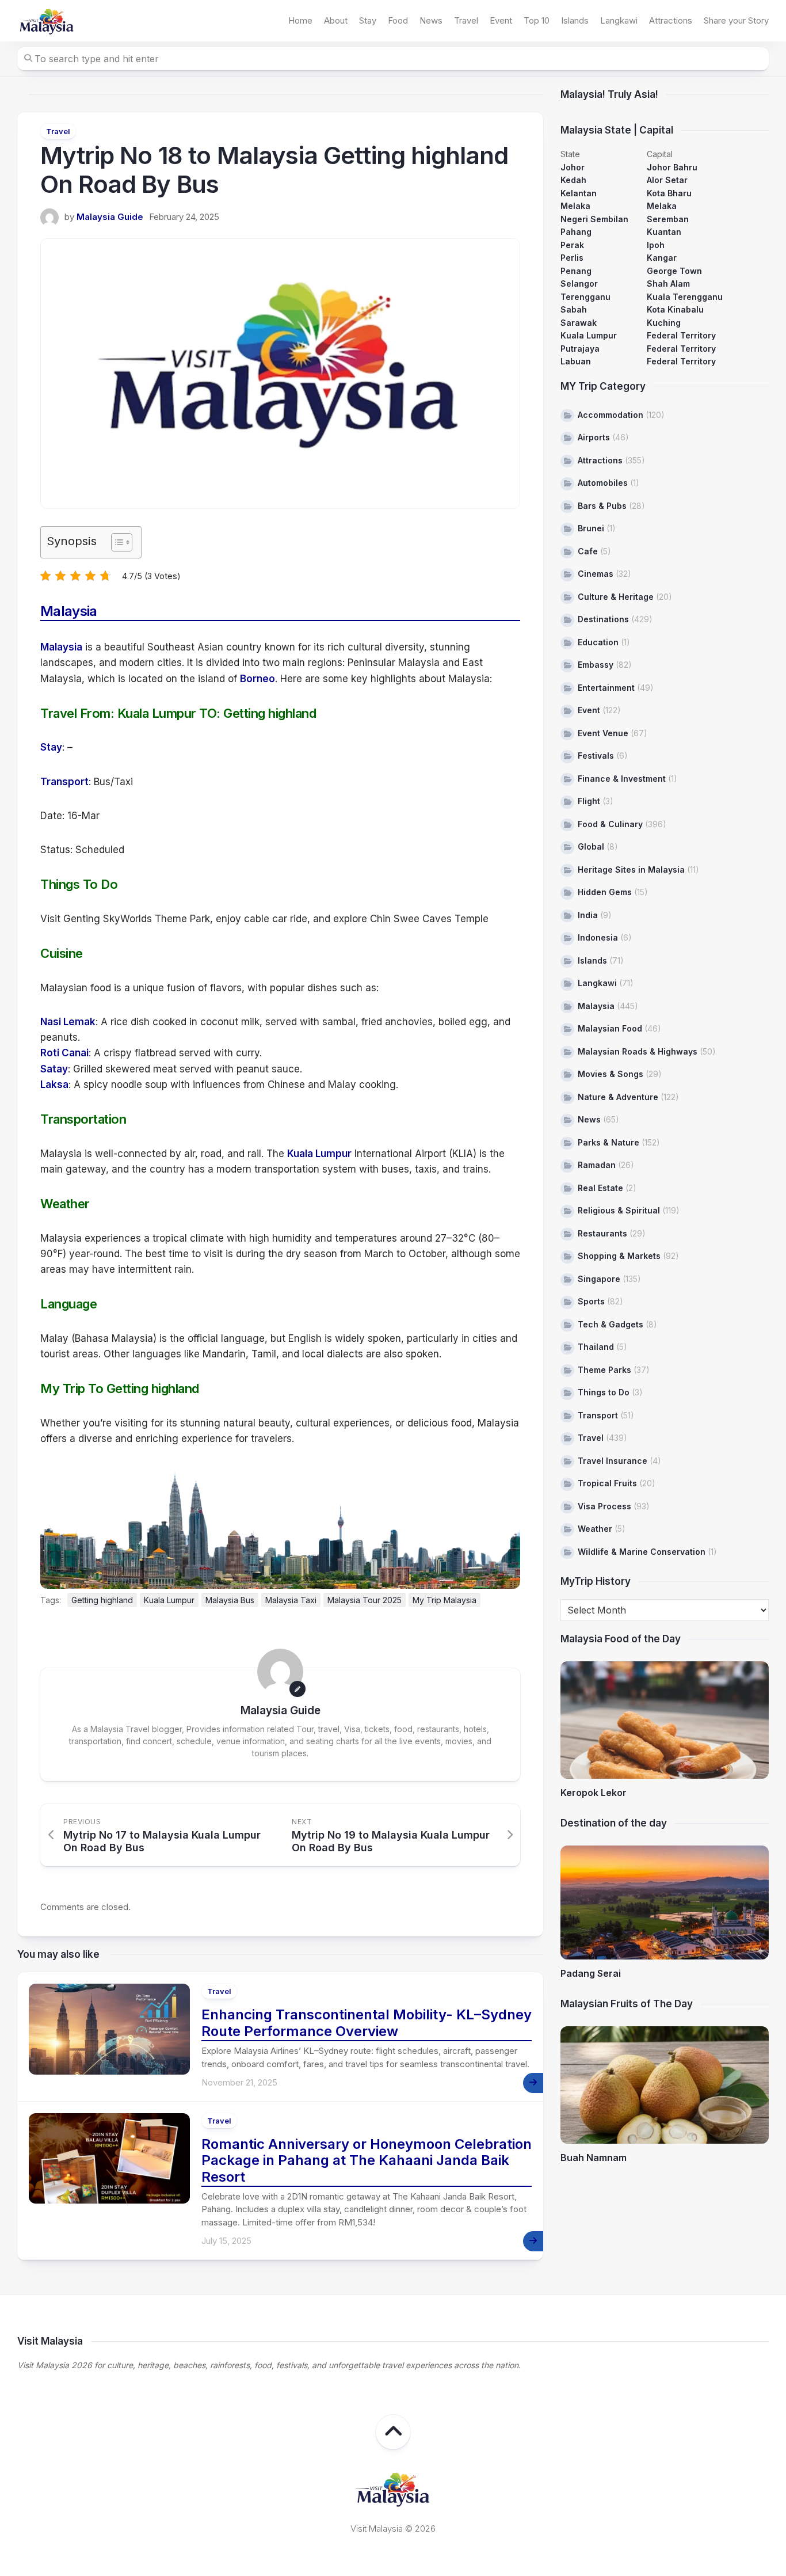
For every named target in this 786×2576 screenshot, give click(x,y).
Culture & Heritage (616, 597)
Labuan (576, 361)
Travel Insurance (613, 1461)
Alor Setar (667, 180)
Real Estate (600, 1188)
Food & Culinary (610, 824)
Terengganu (585, 297)
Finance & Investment (622, 779)
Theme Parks (604, 1370)
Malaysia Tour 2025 (365, 1600)
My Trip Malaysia (444, 1600)
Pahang (576, 232)
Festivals (596, 756)
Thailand (596, 1347)
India (588, 915)
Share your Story (736, 20)
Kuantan (664, 232)
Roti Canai (64, 1053)
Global (591, 846)
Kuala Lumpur (319, 1154)
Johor (573, 167)
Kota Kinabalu (675, 309)
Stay (368, 20)
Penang (576, 271)
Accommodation (611, 415)
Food (398, 20)
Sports (591, 1301)
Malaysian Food (610, 1028)
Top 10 (537, 20)
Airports (594, 437)
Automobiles (603, 483)
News (431, 20)
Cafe (588, 551)
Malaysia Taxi (291, 1600)
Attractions (671, 20)
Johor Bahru (672, 167)
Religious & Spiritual (619, 1210)
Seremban (668, 219)
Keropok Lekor (594, 1793)
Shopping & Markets (619, 1256)
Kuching (664, 323)
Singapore (599, 1279)
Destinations (603, 619)
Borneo (257, 679)
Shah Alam (668, 284)
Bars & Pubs (602, 506)
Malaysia (61, 647)
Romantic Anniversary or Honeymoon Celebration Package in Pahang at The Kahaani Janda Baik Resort (367, 2161)
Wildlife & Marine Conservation (642, 1552)
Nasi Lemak (68, 1022)
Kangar (662, 258)
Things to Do (604, 1392)
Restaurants (602, 1233)
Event (501, 20)
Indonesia (598, 937)
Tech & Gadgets (611, 1324)
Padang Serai (591, 1973)
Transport (64, 782)
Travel (466, 20)
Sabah (574, 309)
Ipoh (656, 245)
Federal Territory (681, 335)
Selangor (579, 284)
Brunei (591, 528)
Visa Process (604, 1506)
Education (598, 642)
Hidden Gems (605, 892)
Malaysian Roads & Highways (638, 1051)
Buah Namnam (594, 2158)
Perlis (572, 258)
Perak (572, 245)
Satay (54, 1069)
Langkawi (619, 20)
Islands (575, 20)
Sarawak (579, 323)
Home (300, 20)
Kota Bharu (669, 193)
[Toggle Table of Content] (116, 542)
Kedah (573, 180)
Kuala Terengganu (685, 297)
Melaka (575, 206)
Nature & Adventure (618, 1097)
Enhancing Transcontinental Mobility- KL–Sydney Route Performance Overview (367, 2023)
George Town (674, 271)
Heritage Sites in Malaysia (631, 870)
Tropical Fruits (607, 1483)
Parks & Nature (608, 1142)
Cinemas (596, 574)
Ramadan (597, 1165)
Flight (589, 801)
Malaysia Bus (230, 1600)
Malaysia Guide (110, 217)
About (336, 20)
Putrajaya (580, 349)
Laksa (54, 1085)
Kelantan (579, 193)
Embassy (596, 665)
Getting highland (102, 1600)
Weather (595, 1529)
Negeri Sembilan (594, 219)
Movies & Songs (611, 1074)
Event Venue (603, 733)
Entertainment (606, 688)
